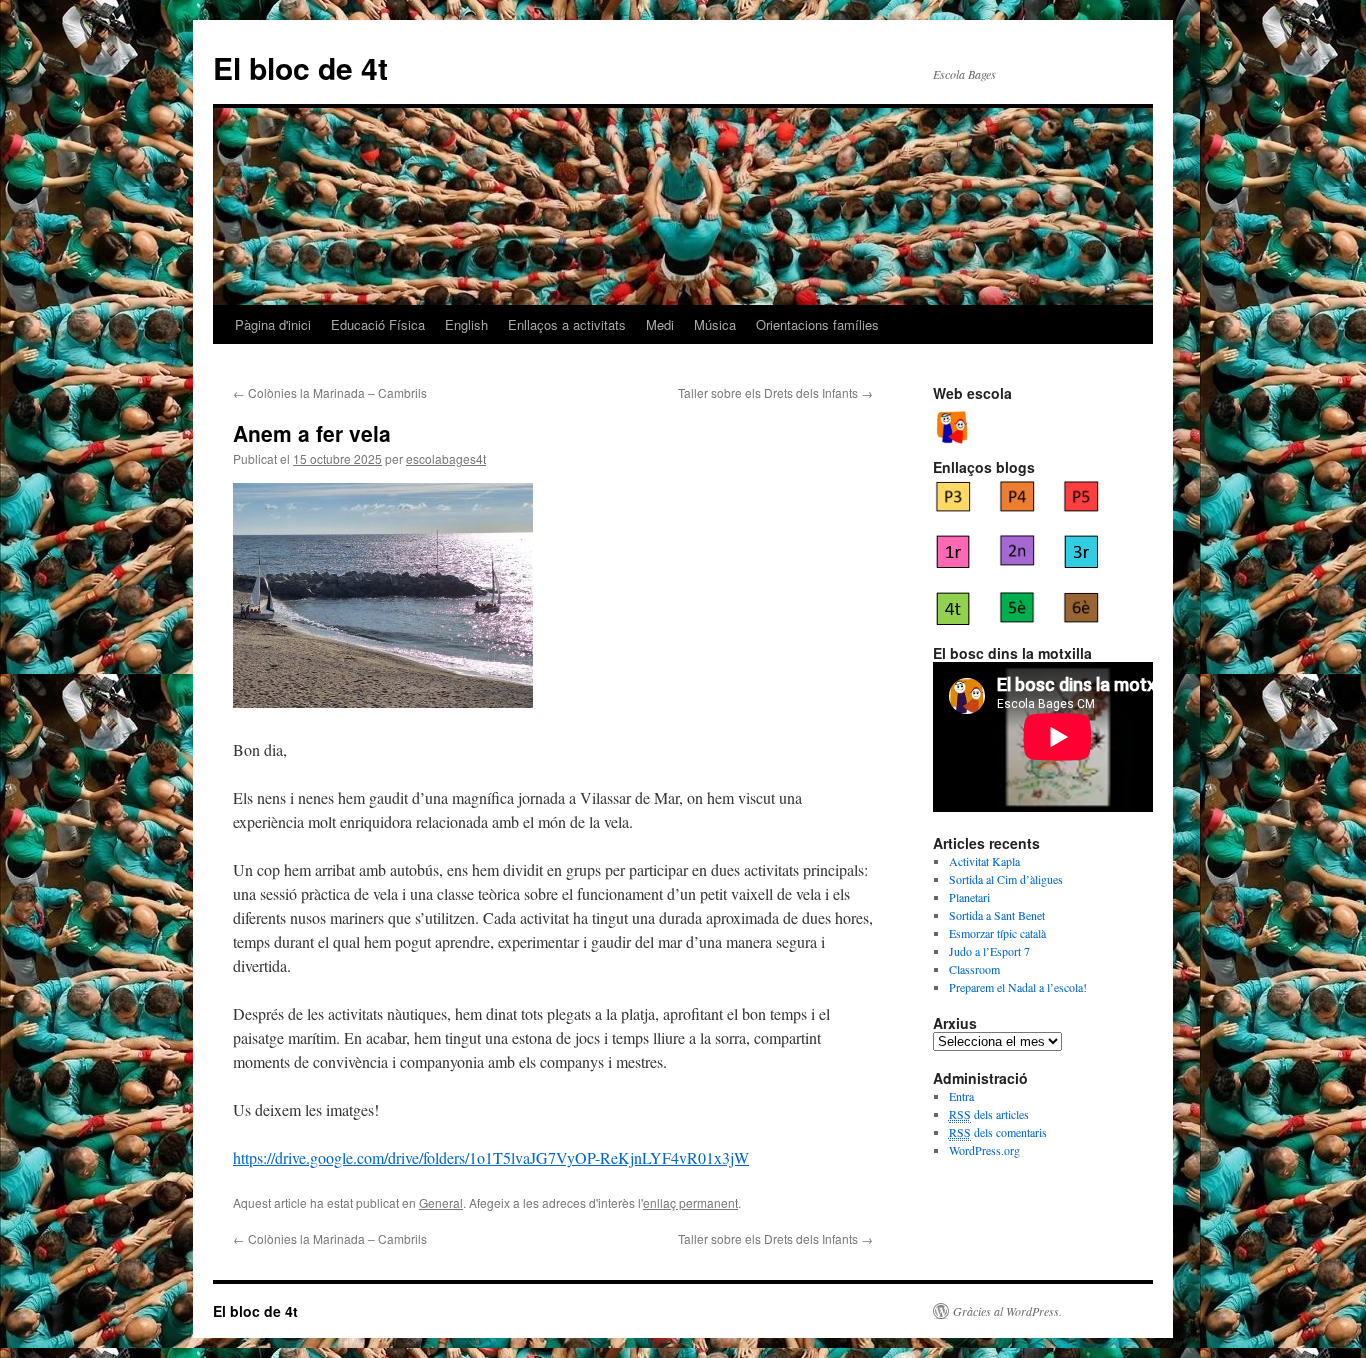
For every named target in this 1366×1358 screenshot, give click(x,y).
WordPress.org (984, 1150)
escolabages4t (446, 458)
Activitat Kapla (984, 861)
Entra (961, 1096)
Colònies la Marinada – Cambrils (330, 392)
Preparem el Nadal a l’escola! (1018, 987)
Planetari (969, 897)
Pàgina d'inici (273, 324)
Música (715, 324)
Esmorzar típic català (997, 933)
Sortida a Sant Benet (997, 915)
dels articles (989, 1114)
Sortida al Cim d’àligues (1006, 879)
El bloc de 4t (300, 67)
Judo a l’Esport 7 (989, 951)
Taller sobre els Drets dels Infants (775, 392)
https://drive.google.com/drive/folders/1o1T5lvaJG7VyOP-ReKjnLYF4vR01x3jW (491, 1157)
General (441, 1202)
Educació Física (378, 324)
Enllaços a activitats (567, 324)
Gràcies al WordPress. (1007, 1311)
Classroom (974, 969)
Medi (660, 324)
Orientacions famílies (817, 324)
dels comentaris (998, 1132)
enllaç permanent (690, 1202)
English (466, 324)
